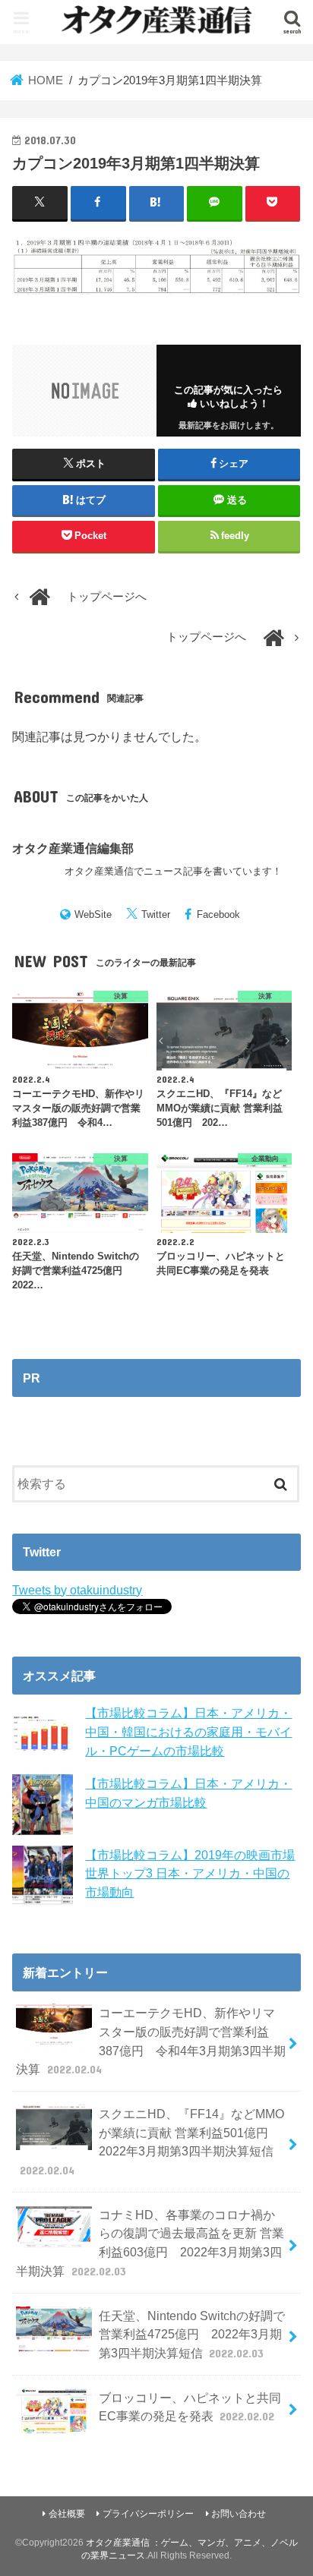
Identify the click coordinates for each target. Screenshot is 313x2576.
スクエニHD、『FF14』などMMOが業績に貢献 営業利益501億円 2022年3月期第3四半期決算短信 (152, 2142)
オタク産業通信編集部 (73, 848)
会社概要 (67, 2514)
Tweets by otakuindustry (77, 1590)
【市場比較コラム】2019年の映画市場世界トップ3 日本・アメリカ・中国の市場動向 (190, 1873)
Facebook (218, 914)
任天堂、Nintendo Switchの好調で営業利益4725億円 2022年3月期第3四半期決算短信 (192, 2334)
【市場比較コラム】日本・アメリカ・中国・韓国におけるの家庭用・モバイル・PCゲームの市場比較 (188, 1731)
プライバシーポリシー (148, 2514)
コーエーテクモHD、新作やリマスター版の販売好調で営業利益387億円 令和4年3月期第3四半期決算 (150, 2041)
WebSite (93, 914)
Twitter (156, 914)
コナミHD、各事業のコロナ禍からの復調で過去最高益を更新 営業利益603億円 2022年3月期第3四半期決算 (150, 2243)
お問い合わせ (239, 2514)
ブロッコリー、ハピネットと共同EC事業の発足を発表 (190, 2407)
